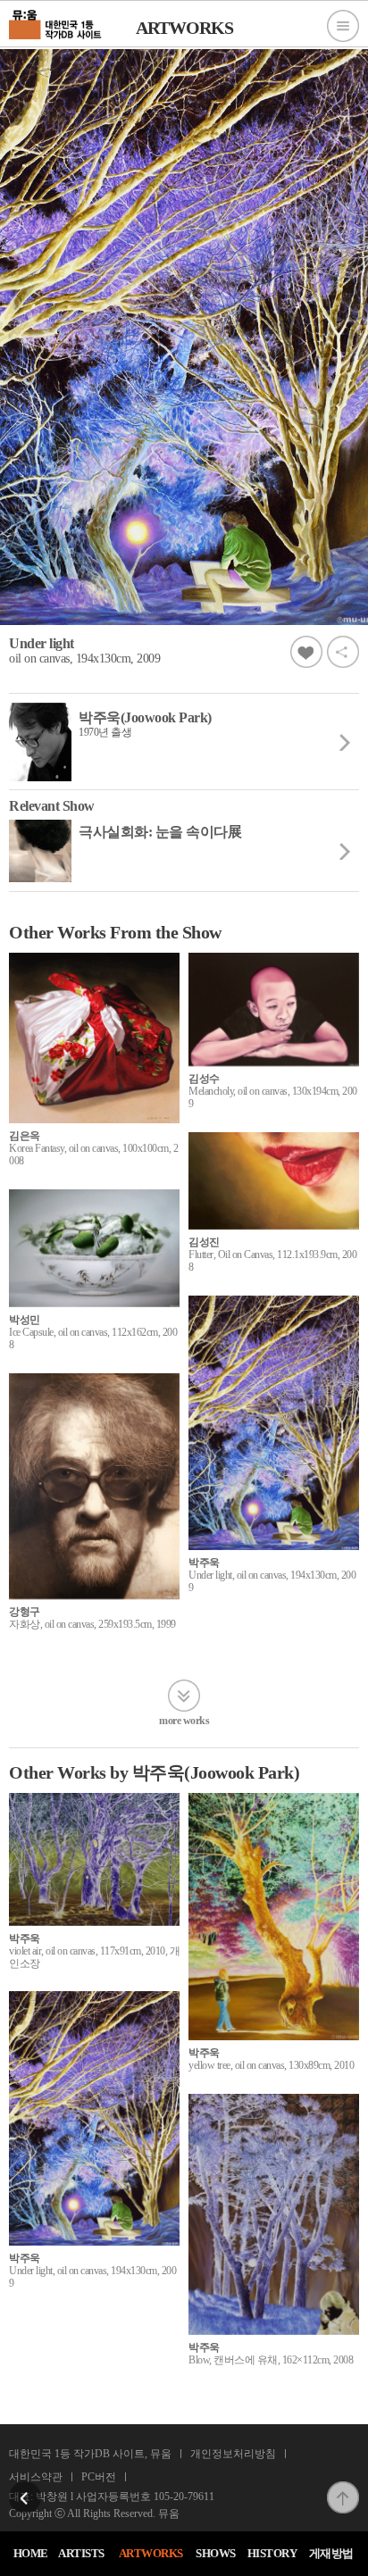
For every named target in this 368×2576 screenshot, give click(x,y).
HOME (31, 2553)
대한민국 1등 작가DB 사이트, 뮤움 (90, 2454)
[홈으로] (56, 22)
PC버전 (99, 2477)
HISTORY (272, 2553)
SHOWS (216, 2553)
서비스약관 (36, 2477)
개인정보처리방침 (233, 2454)
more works (184, 1720)
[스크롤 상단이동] (343, 2487)
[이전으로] (25, 2487)
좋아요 (306, 652)
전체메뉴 (343, 26)
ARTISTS (81, 2553)
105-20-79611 (184, 2497)
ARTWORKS (151, 2553)
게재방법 (331, 2553)
